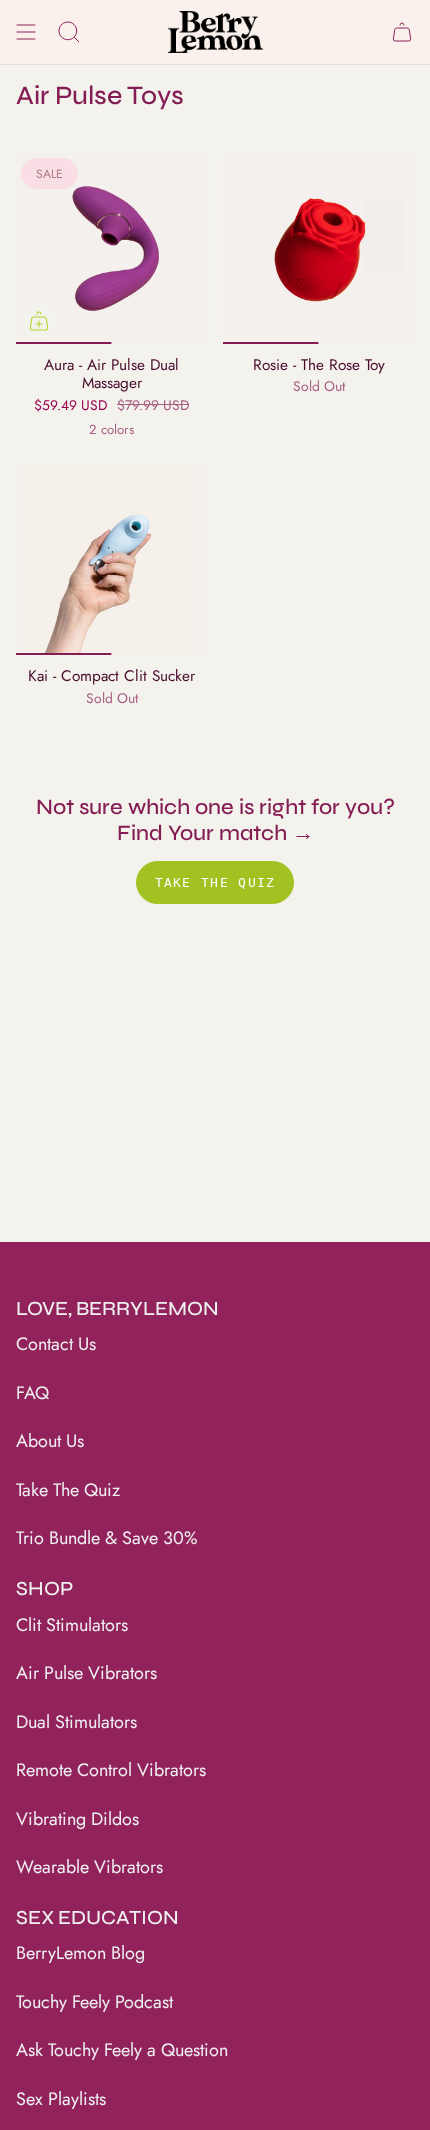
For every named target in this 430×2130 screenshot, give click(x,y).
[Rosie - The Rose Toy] (318, 248)
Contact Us (56, 1344)
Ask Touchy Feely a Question (122, 2050)
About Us (50, 1441)
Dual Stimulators (76, 1722)
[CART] (402, 32)
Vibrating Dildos (77, 1819)
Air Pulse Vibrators (86, 1673)
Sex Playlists (61, 2099)
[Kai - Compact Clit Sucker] (111, 559)
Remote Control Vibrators (111, 1770)
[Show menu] (26, 32)
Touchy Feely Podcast (94, 2002)
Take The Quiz (68, 1490)
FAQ (32, 1393)
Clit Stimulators (72, 1625)
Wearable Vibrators (89, 1867)
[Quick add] (39, 321)
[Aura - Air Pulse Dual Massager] (111, 248)
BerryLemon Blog (80, 1953)
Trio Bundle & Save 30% (107, 1538)
